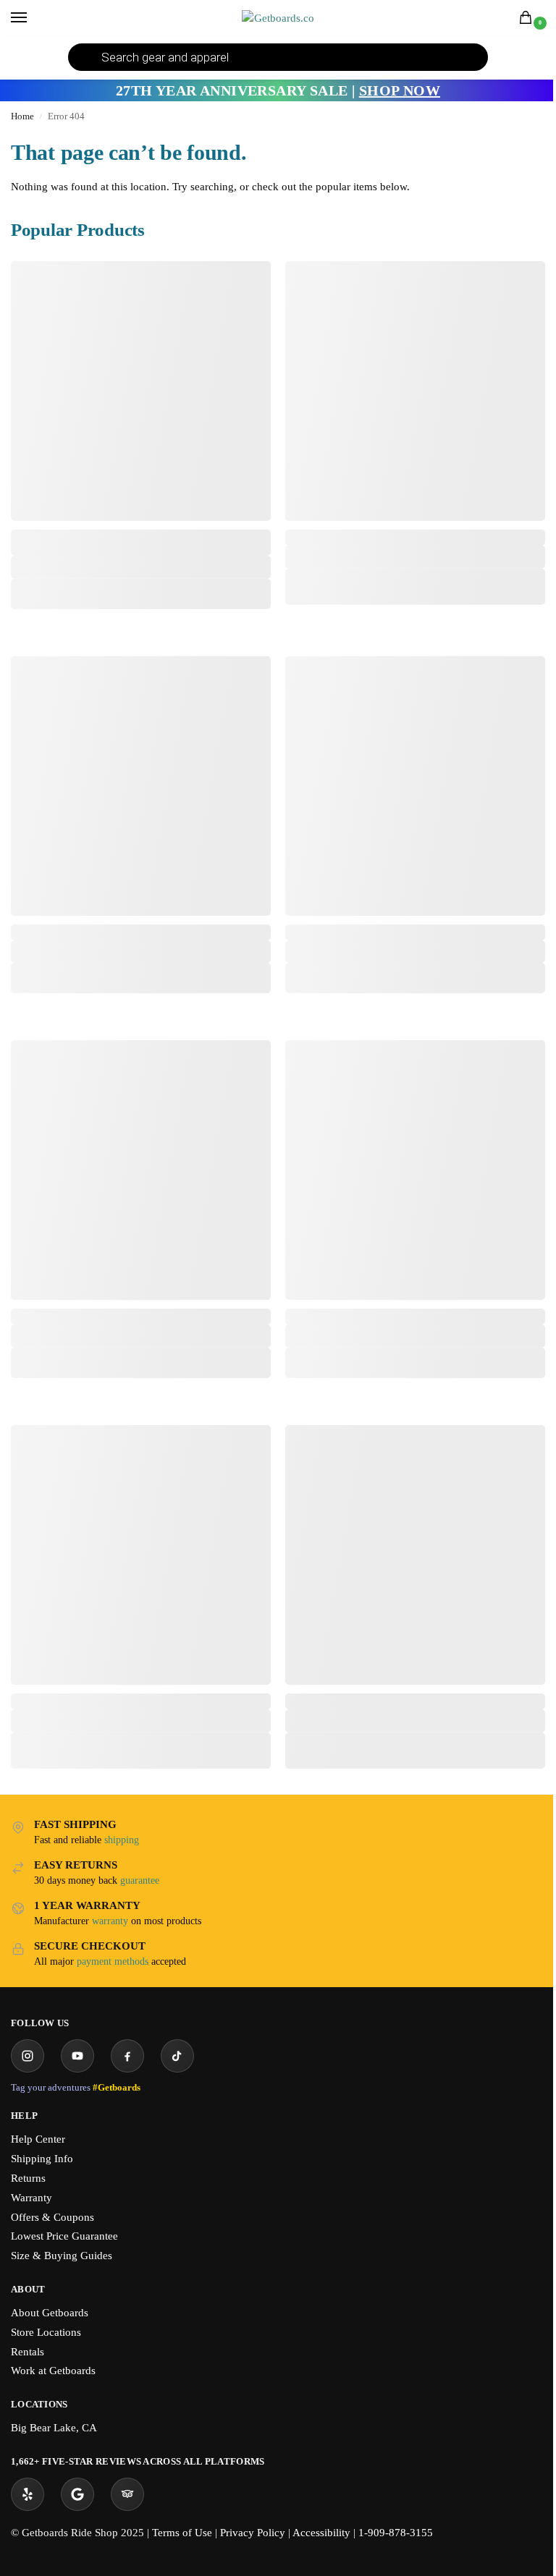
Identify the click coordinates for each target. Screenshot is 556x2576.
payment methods (113, 1961)
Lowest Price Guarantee (64, 2236)
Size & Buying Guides (62, 2256)
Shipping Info (42, 2159)
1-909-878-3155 (396, 2533)
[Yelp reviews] (28, 2494)
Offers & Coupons (52, 2217)
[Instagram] (28, 2056)
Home (22, 116)
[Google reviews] (77, 2494)
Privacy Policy (253, 2533)
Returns (28, 2178)
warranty (110, 1921)
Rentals (28, 2352)
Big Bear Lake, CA (54, 2428)
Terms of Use (182, 2533)
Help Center (38, 2139)
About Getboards (50, 2313)
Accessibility (321, 2533)
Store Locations (46, 2332)
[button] (528, 19)
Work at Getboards (53, 2371)
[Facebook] (127, 2056)
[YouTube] (77, 2056)
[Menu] (33, 18)
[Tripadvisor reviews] (127, 2494)
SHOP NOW (400, 90)
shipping (122, 1840)
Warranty (31, 2198)
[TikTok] (177, 2056)
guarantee (140, 1880)
